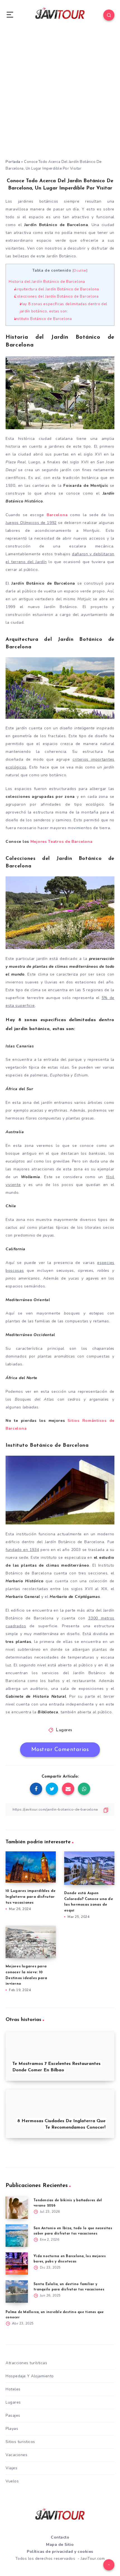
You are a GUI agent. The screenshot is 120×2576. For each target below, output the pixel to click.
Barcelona (57, 515)
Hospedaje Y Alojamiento (30, 2376)
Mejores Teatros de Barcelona (62, 842)
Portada (13, 162)
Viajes (11, 2468)
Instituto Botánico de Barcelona (43, 319)
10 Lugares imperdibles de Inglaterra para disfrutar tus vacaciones (31, 1897)
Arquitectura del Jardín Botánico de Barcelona (57, 289)
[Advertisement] (60, 96)
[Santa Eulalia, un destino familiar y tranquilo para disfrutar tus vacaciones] (17, 2292)
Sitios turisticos (20, 2442)
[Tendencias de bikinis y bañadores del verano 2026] (17, 2208)
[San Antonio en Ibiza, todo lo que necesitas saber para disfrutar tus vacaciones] (17, 2236)
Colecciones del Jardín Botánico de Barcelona (57, 296)
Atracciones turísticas (26, 2363)
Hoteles (13, 2389)
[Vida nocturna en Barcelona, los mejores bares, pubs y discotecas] (17, 2264)
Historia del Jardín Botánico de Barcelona (47, 282)
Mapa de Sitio (60, 2545)
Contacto (60, 2537)
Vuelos (12, 2481)
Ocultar (80, 271)
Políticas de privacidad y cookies (60, 2552)
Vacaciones (16, 2455)
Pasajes (13, 2415)
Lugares (64, 1730)
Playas (12, 2429)
